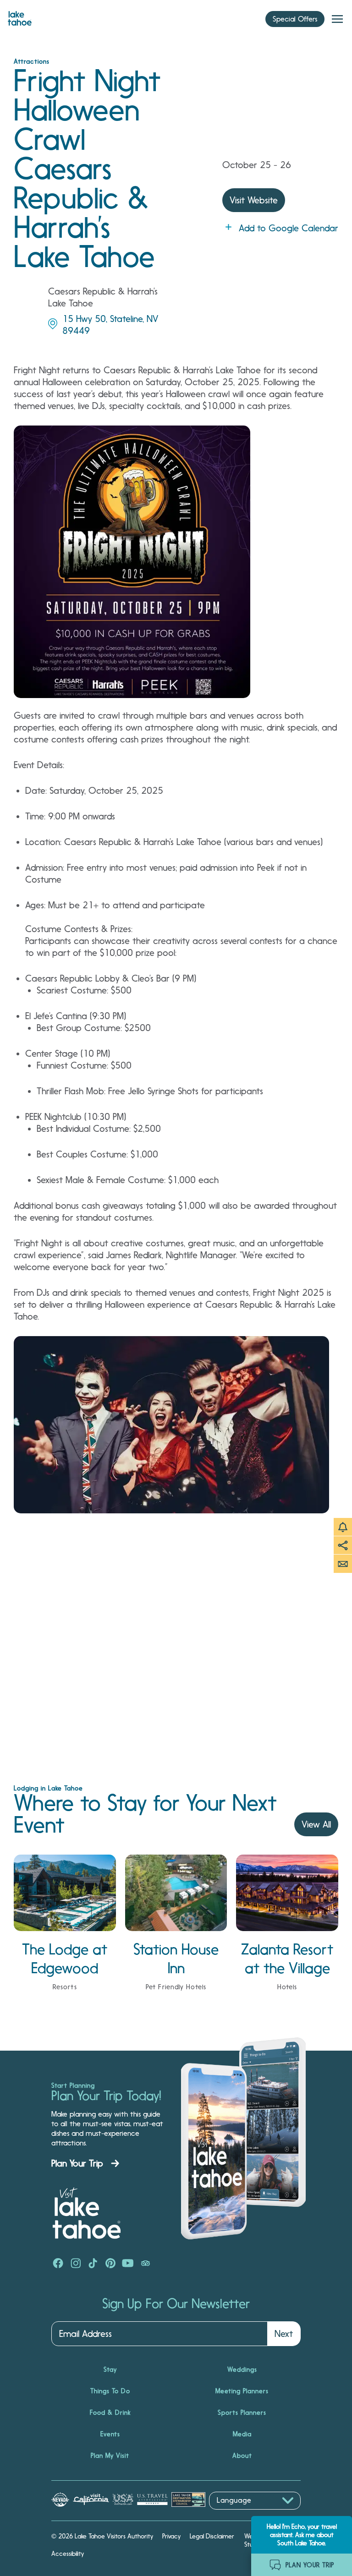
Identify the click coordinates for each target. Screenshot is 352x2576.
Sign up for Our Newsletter (176, 2304)
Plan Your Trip (77, 2163)
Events (110, 2434)
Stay (110, 2369)
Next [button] (284, 2334)
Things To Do (110, 2391)
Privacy (171, 2536)
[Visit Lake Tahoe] (20, 16)
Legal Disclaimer (212, 2536)
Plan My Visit (110, 2456)
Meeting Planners (242, 2391)
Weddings (242, 2369)
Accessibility (68, 2554)
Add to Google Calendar (289, 228)
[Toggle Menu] (337, 19)
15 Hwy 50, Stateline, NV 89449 (110, 325)
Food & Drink (110, 2412)
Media (242, 2434)
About (242, 2456)
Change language (236, 2514)
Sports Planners (242, 2412)
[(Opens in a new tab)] (58, 2264)
